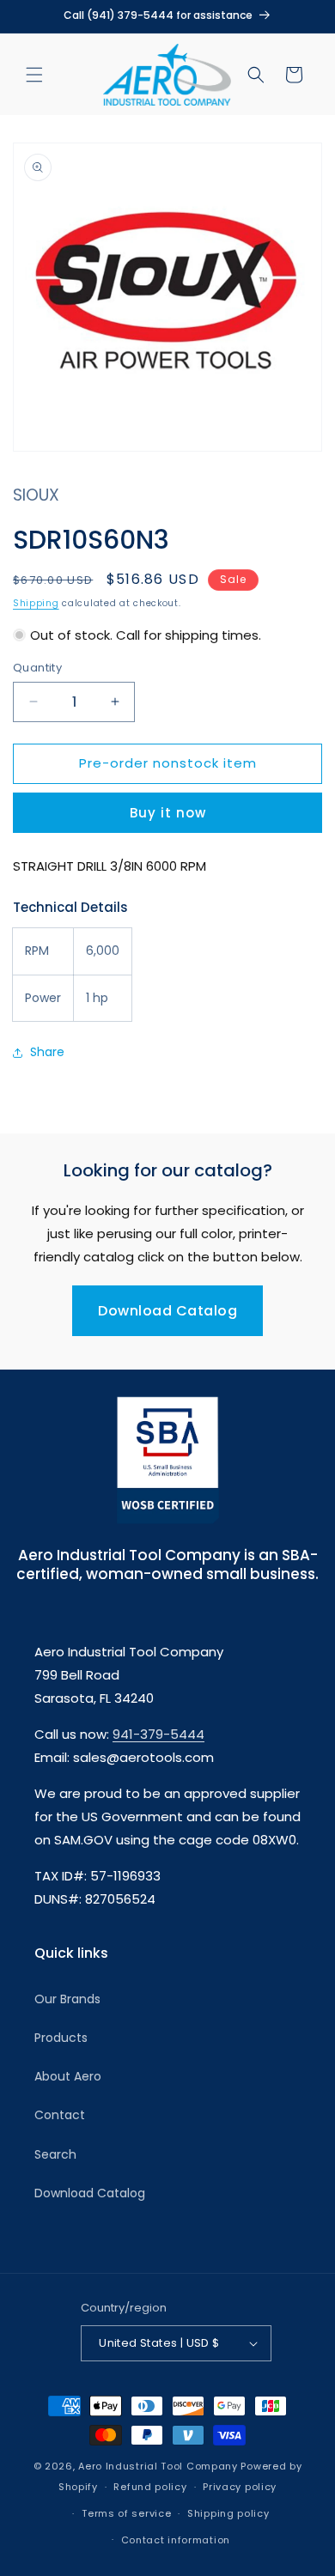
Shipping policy (228, 2513)
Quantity (37, 668)
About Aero (68, 2076)
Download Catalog (167, 1311)
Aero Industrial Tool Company (158, 2466)
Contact (60, 2115)
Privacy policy (240, 2487)
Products (61, 2038)
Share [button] (47, 1052)
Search (55, 2154)
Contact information (176, 2540)
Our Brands (67, 1999)
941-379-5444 (158, 1734)
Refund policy (150, 2487)
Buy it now (168, 813)
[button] (34, 75)
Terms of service (126, 2513)
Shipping (36, 603)
